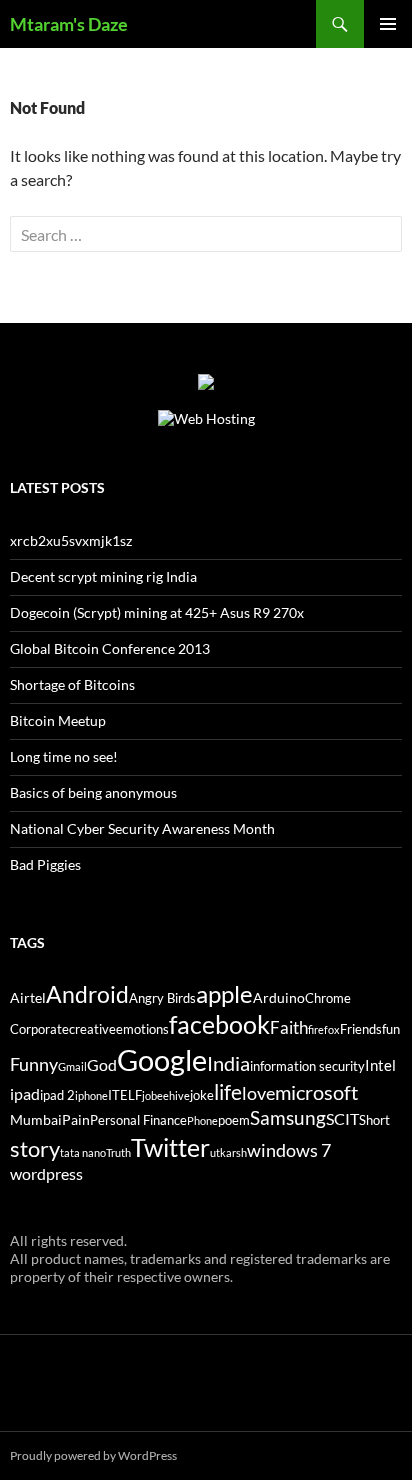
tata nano (83, 1152)
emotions (142, 1029)
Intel (380, 1065)
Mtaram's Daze (69, 24)
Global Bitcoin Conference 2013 (110, 648)
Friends (361, 1029)
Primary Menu (388, 24)
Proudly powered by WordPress (93, 1455)
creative (92, 1029)
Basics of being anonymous (93, 792)
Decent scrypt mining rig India (103, 576)
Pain (76, 1119)
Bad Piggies (45, 864)
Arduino (279, 997)
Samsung (288, 1117)
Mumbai (36, 1119)
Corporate (39, 1029)
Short (374, 1120)
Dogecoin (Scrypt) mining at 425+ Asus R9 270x (157, 612)
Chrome (328, 998)
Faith (289, 1027)
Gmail (72, 1066)
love (258, 1093)
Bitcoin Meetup (58, 720)
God (102, 1064)
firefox (324, 1029)
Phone (202, 1120)
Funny (34, 1064)
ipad (25, 1093)
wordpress (46, 1173)
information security (307, 1066)
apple (224, 994)
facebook (219, 1024)
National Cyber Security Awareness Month (142, 828)
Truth (118, 1152)
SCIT (342, 1118)
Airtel (28, 997)
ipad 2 (57, 1095)
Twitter (170, 1147)
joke (202, 1095)
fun (391, 1029)
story (35, 1148)
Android (87, 994)
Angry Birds (162, 998)
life (228, 1092)
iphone (91, 1095)
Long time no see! (64, 756)
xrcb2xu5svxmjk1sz (71, 540)
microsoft (316, 1092)
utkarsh (228, 1152)
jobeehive (166, 1095)
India (228, 1063)
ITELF (125, 1095)
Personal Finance (138, 1120)
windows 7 (289, 1150)
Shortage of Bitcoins (72, 684)
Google (162, 1059)
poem (234, 1120)
